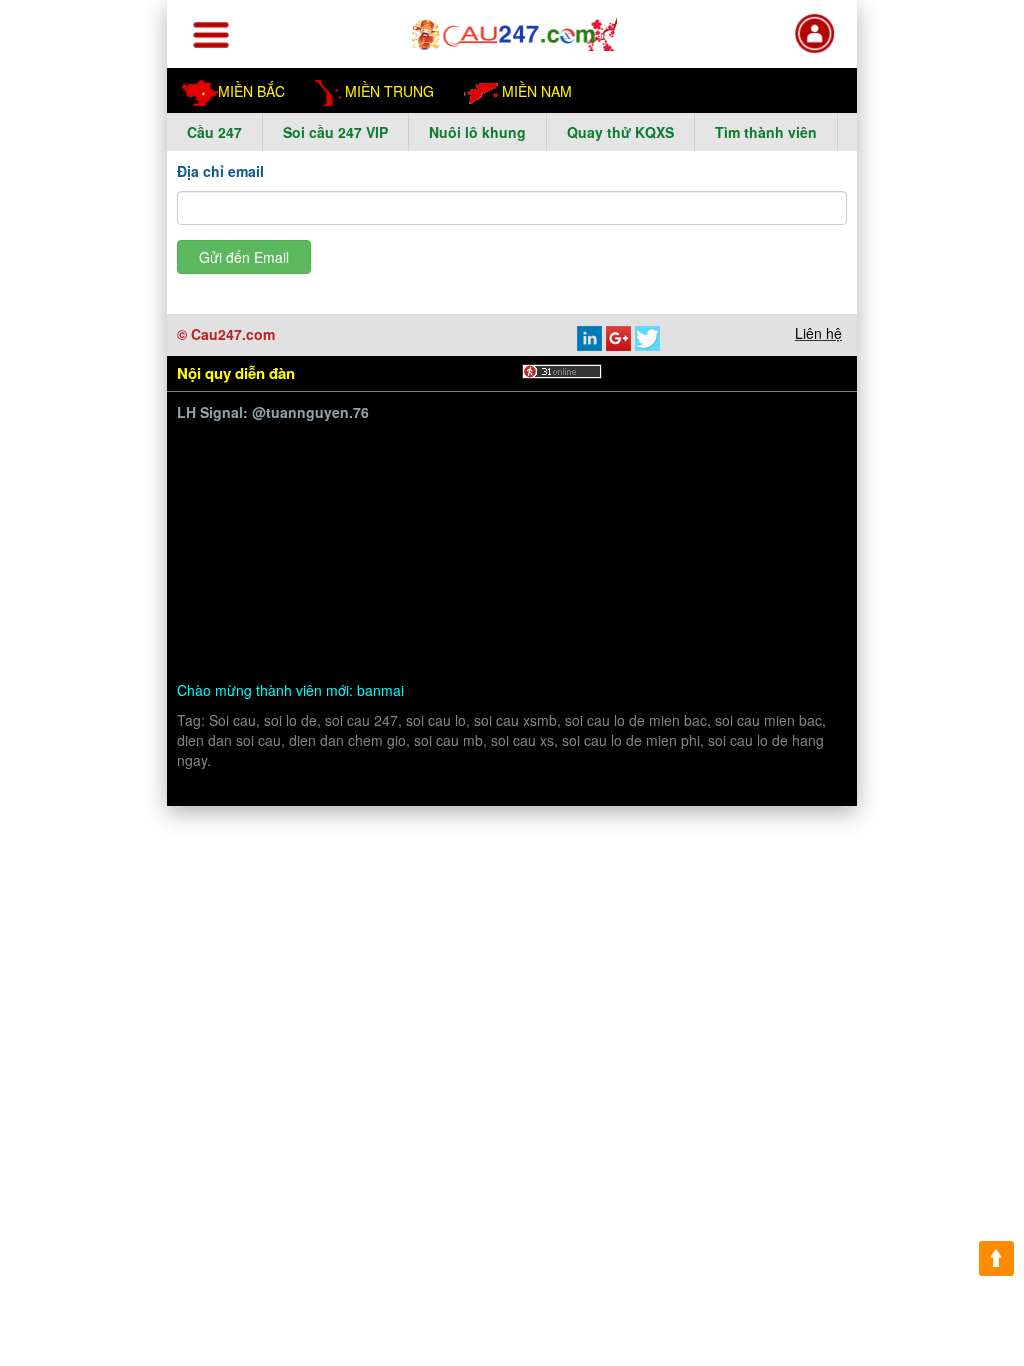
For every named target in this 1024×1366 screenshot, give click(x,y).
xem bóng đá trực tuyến (488, 556)
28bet (679, 462)
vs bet (634, 626)
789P (726, 462)
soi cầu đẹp (240, 556)
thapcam (231, 438)
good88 (581, 462)
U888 (264, 485)
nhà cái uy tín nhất (353, 485)
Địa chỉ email (220, 171)
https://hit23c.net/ (508, 532)
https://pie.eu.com (605, 509)
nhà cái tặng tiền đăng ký (443, 602)
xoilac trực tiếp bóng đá (653, 556)
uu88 (219, 485)
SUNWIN (410, 532)
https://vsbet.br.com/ (535, 626)
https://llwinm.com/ (575, 438)
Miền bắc (251, 91)
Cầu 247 (214, 132)
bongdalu (276, 509)
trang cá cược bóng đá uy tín (711, 579)
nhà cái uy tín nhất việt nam (715, 485)
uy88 (633, 462)
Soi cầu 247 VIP (335, 132)
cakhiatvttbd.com (259, 579)
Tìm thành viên (766, 132)
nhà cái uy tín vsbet (729, 626)
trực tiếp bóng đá (344, 556)
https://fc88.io (277, 532)
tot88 (529, 462)
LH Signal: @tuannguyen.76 (273, 412)
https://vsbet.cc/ (405, 626)
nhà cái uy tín (570, 485)
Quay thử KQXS (620, 132)
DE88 (483, 438)
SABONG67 (298, 462)
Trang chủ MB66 (725, 509)
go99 (771, 462)
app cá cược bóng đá (396, 579)
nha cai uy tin (470, 485)
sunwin (295, 438)
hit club (728, 532)
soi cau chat (242, 649)
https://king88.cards (712, 438)
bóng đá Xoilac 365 (391, 438)
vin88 (350, 532)
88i (800, 509)
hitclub (372, 462)
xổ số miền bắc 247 (382, 509)
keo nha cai (573, 602)
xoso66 (669, 532)
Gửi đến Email (244, 257)
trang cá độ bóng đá (541, 579)
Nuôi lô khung (477, 132)
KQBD (224, 462)
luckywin (604, 532)
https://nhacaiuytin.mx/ (276, 602)
